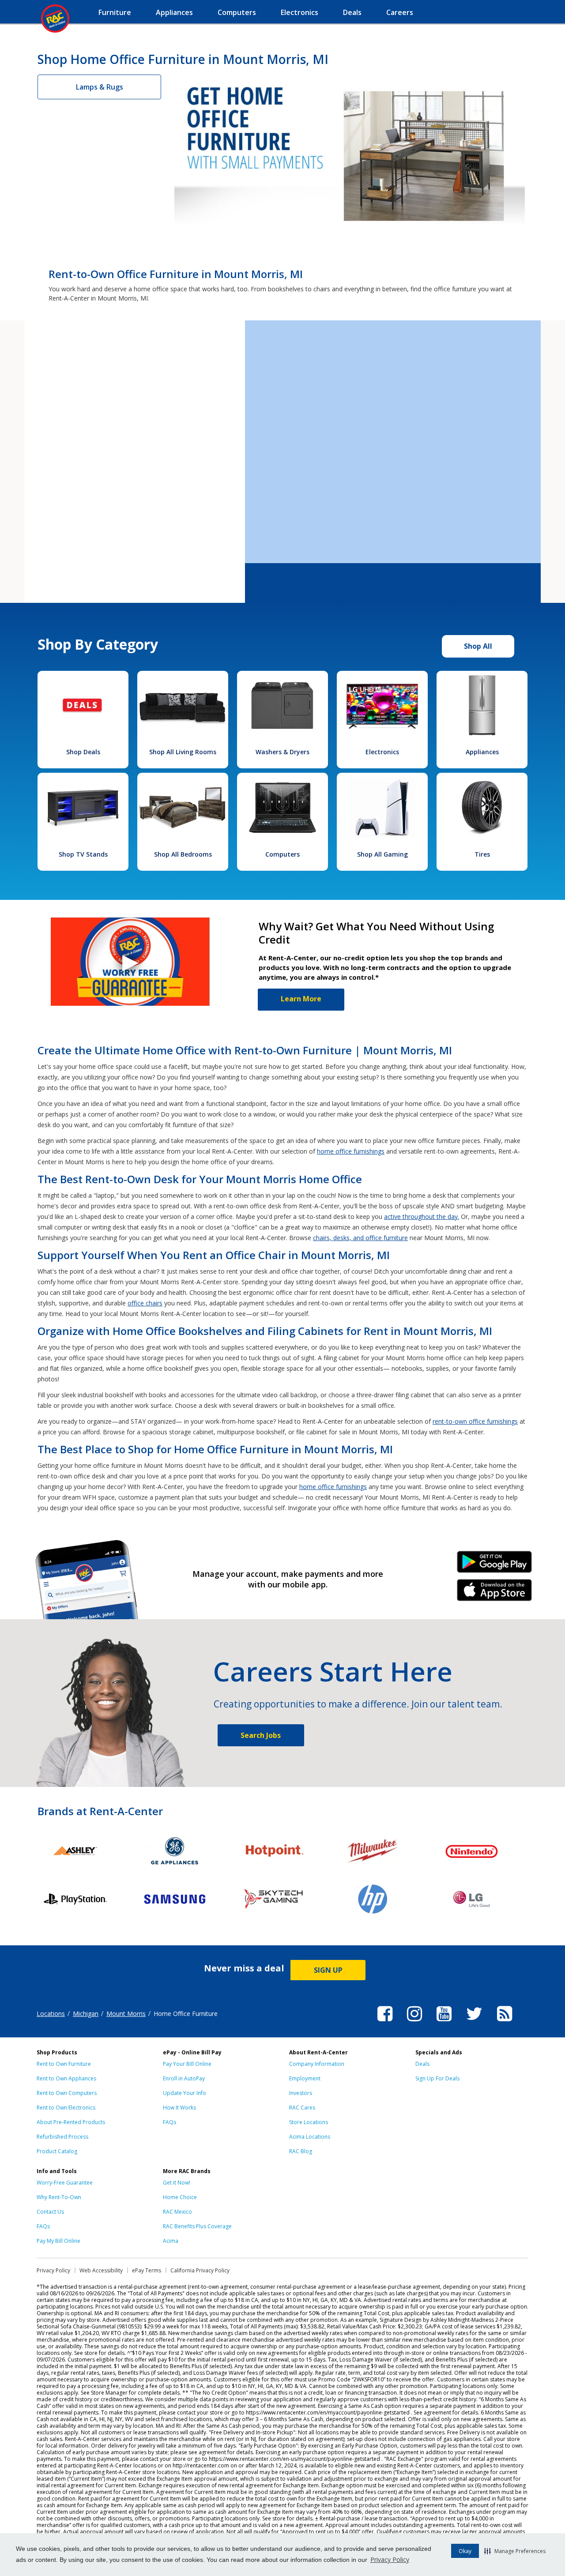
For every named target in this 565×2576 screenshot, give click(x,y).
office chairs (145, 1303)
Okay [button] (465, 2551)
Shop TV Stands (83, 854)
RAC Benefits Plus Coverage (197, 2226)
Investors (301, 2093)
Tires (482, 854)
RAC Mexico (177, 2212)
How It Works (179, 2108)
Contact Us (50, 2212)
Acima (171, 2241)
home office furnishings (351, 1151)
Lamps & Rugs (100, 87)
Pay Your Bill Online (187, 2064)
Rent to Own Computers (67, 2093)
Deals (422, 2064)
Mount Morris (126, 2014)
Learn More (301, 999)
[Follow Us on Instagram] (414, 2023)
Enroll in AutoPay (184, 2078)
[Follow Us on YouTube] (444, 2023)
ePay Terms (147, 2270)
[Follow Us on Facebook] (385, 2023)
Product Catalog (57, 2151)
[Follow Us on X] (474, 2023)
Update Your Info (185, 2093)
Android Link (495, 1565)
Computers (282, 854)
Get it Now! (177, 2183)
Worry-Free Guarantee (65, 2183)
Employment (305, 2078)
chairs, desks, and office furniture (360, 1238)
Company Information (317, 2064)
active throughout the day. (422, 1217)
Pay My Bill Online (58, 2241)
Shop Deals (83, 752)
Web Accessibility (101, 2270)
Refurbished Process (62, 2137)
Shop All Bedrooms (183, 854)
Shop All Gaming (382, 854)
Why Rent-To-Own (59, 2197)
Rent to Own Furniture (64, 2064)
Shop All (478, 646)
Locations (51, 2014)
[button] (515, 2551)
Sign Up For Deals (437, 2078)
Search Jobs (261, 1735)
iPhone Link (495, 1593)
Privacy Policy (390, 2559)
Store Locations (309, 2122)
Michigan (86, 2014)
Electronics (382, 752)
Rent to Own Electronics (66, 2108)
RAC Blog (301, 2151)
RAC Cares (302, 2108)
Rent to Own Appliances (66, 2078)
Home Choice (180, 2197)
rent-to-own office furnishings (475, 1421)
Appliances (482, 752)
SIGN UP (328, 1970)
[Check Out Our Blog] (505, 2023)
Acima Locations (310, 2137)
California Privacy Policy (200, 2270)
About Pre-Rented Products (71, 2122)
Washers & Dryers (282, 752)
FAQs (169, 2122)
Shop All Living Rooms (183, 752)
